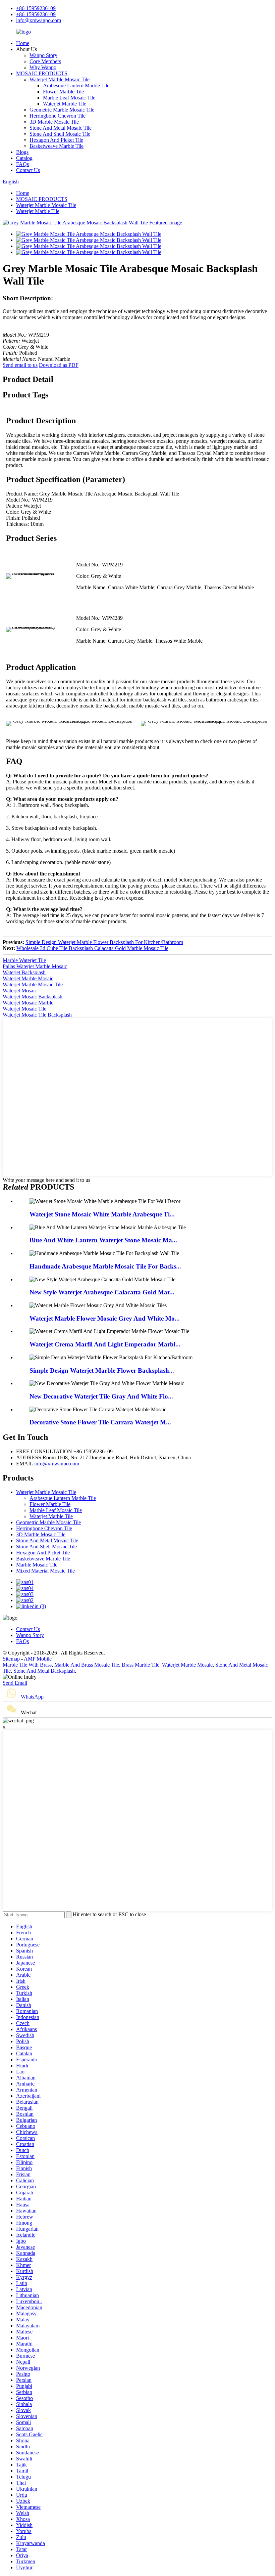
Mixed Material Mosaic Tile (45, 1571)
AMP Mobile (38, 1659)
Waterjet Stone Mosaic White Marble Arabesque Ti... (102, 1214)
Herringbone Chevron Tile (58, 116)
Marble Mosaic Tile (37, 1565)
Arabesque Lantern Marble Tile (76, 85)
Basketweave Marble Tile (57, 146)
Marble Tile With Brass (27, 1665)
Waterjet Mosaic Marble (28, 1003)
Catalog (24, 158)
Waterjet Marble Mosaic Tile (60, 79)
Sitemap (11, 1659)
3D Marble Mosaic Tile (54, 122)
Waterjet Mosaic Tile (24, 1009)
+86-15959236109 (36, 8)
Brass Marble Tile (141, 1665)
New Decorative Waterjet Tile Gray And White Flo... (101, 1396)
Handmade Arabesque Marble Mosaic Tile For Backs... (105, 1266)
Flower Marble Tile (63, 92)
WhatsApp (32, 1697)
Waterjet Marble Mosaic (28, 978)
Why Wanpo (43, 67)
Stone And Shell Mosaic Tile (60, 134)
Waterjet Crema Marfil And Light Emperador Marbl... (105, 1344)
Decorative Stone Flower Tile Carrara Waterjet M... (100, 1422)
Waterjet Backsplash (24, 972)
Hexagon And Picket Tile (56, 140)
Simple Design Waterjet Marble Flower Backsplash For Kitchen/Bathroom (104, 942)
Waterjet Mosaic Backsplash (33, 997)
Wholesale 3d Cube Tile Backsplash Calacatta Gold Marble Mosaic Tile (92, 948)
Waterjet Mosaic (20, 991)
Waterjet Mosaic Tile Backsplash (37, 1015)
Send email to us (20, 365)
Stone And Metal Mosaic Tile (61, 128)
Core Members (45, 61)
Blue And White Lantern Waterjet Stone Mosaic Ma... (103, 1240)
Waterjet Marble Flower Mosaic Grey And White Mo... (105, 1318)
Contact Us (28, 170)
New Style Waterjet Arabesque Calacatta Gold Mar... (102, 1292)
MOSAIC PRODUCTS (42, 73)
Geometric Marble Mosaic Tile (62, 110)
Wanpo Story (43, 55)
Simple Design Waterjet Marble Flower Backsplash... (102, 1370)
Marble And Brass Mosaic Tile (87, 1665)
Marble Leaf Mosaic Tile (69, 98)
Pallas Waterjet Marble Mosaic (35, 966)
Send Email (15, 1683)
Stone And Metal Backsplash (44, 1671)
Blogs (22, 152)
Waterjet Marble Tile (65, 104)
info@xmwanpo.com (39, 20)
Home (23, 43)
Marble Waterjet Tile (24, 960)
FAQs (22, 164)
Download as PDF (59, 365)
